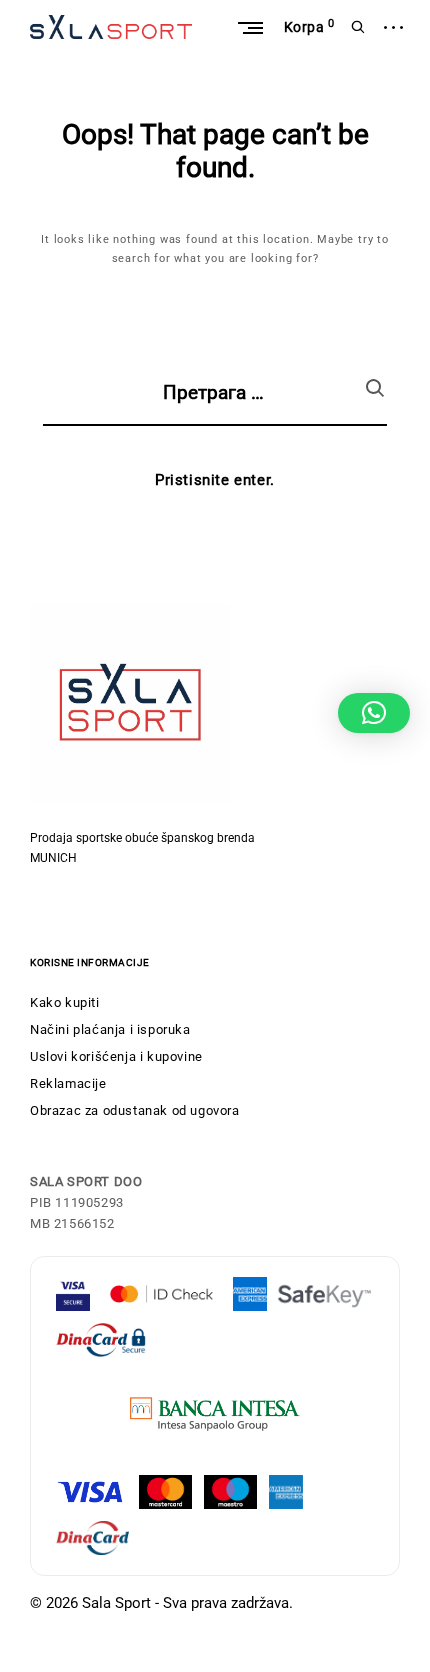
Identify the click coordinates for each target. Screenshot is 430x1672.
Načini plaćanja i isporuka (110, 1029)
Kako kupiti (65, 1002)
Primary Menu (250, 27)
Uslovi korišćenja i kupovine (116, 1056)
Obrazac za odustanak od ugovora (135, 1110)
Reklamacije (68, 1083)
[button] (374, 713)
